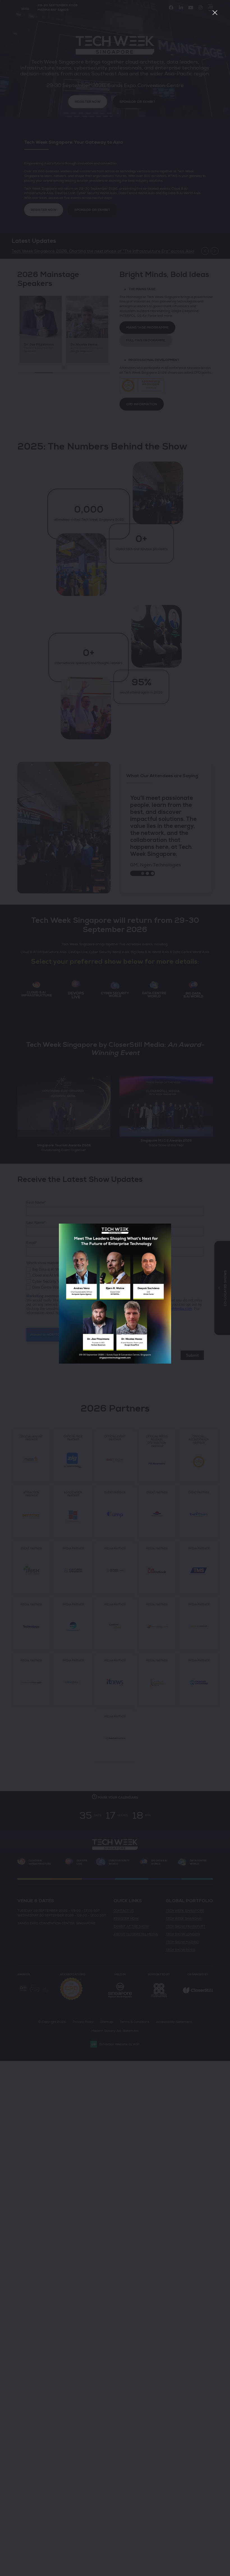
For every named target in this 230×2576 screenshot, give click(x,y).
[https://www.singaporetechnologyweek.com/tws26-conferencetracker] (115, 1362)
